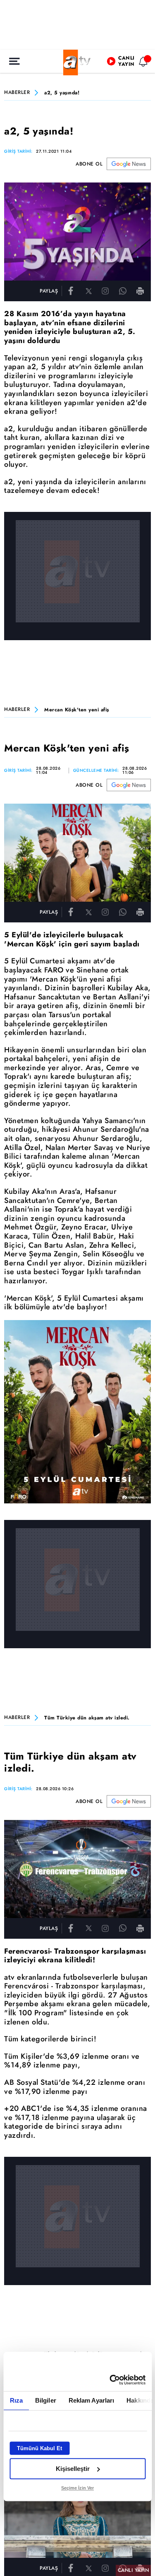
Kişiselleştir (73, 2469)
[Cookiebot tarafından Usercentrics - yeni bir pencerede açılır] (110, 2380)
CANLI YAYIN (134, 2570)
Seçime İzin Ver (77, 2488)
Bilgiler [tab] (45, 2400)
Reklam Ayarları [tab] (91, 2400)
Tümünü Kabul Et (39, 2448)
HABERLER (17, 93)
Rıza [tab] (16, 2400)
